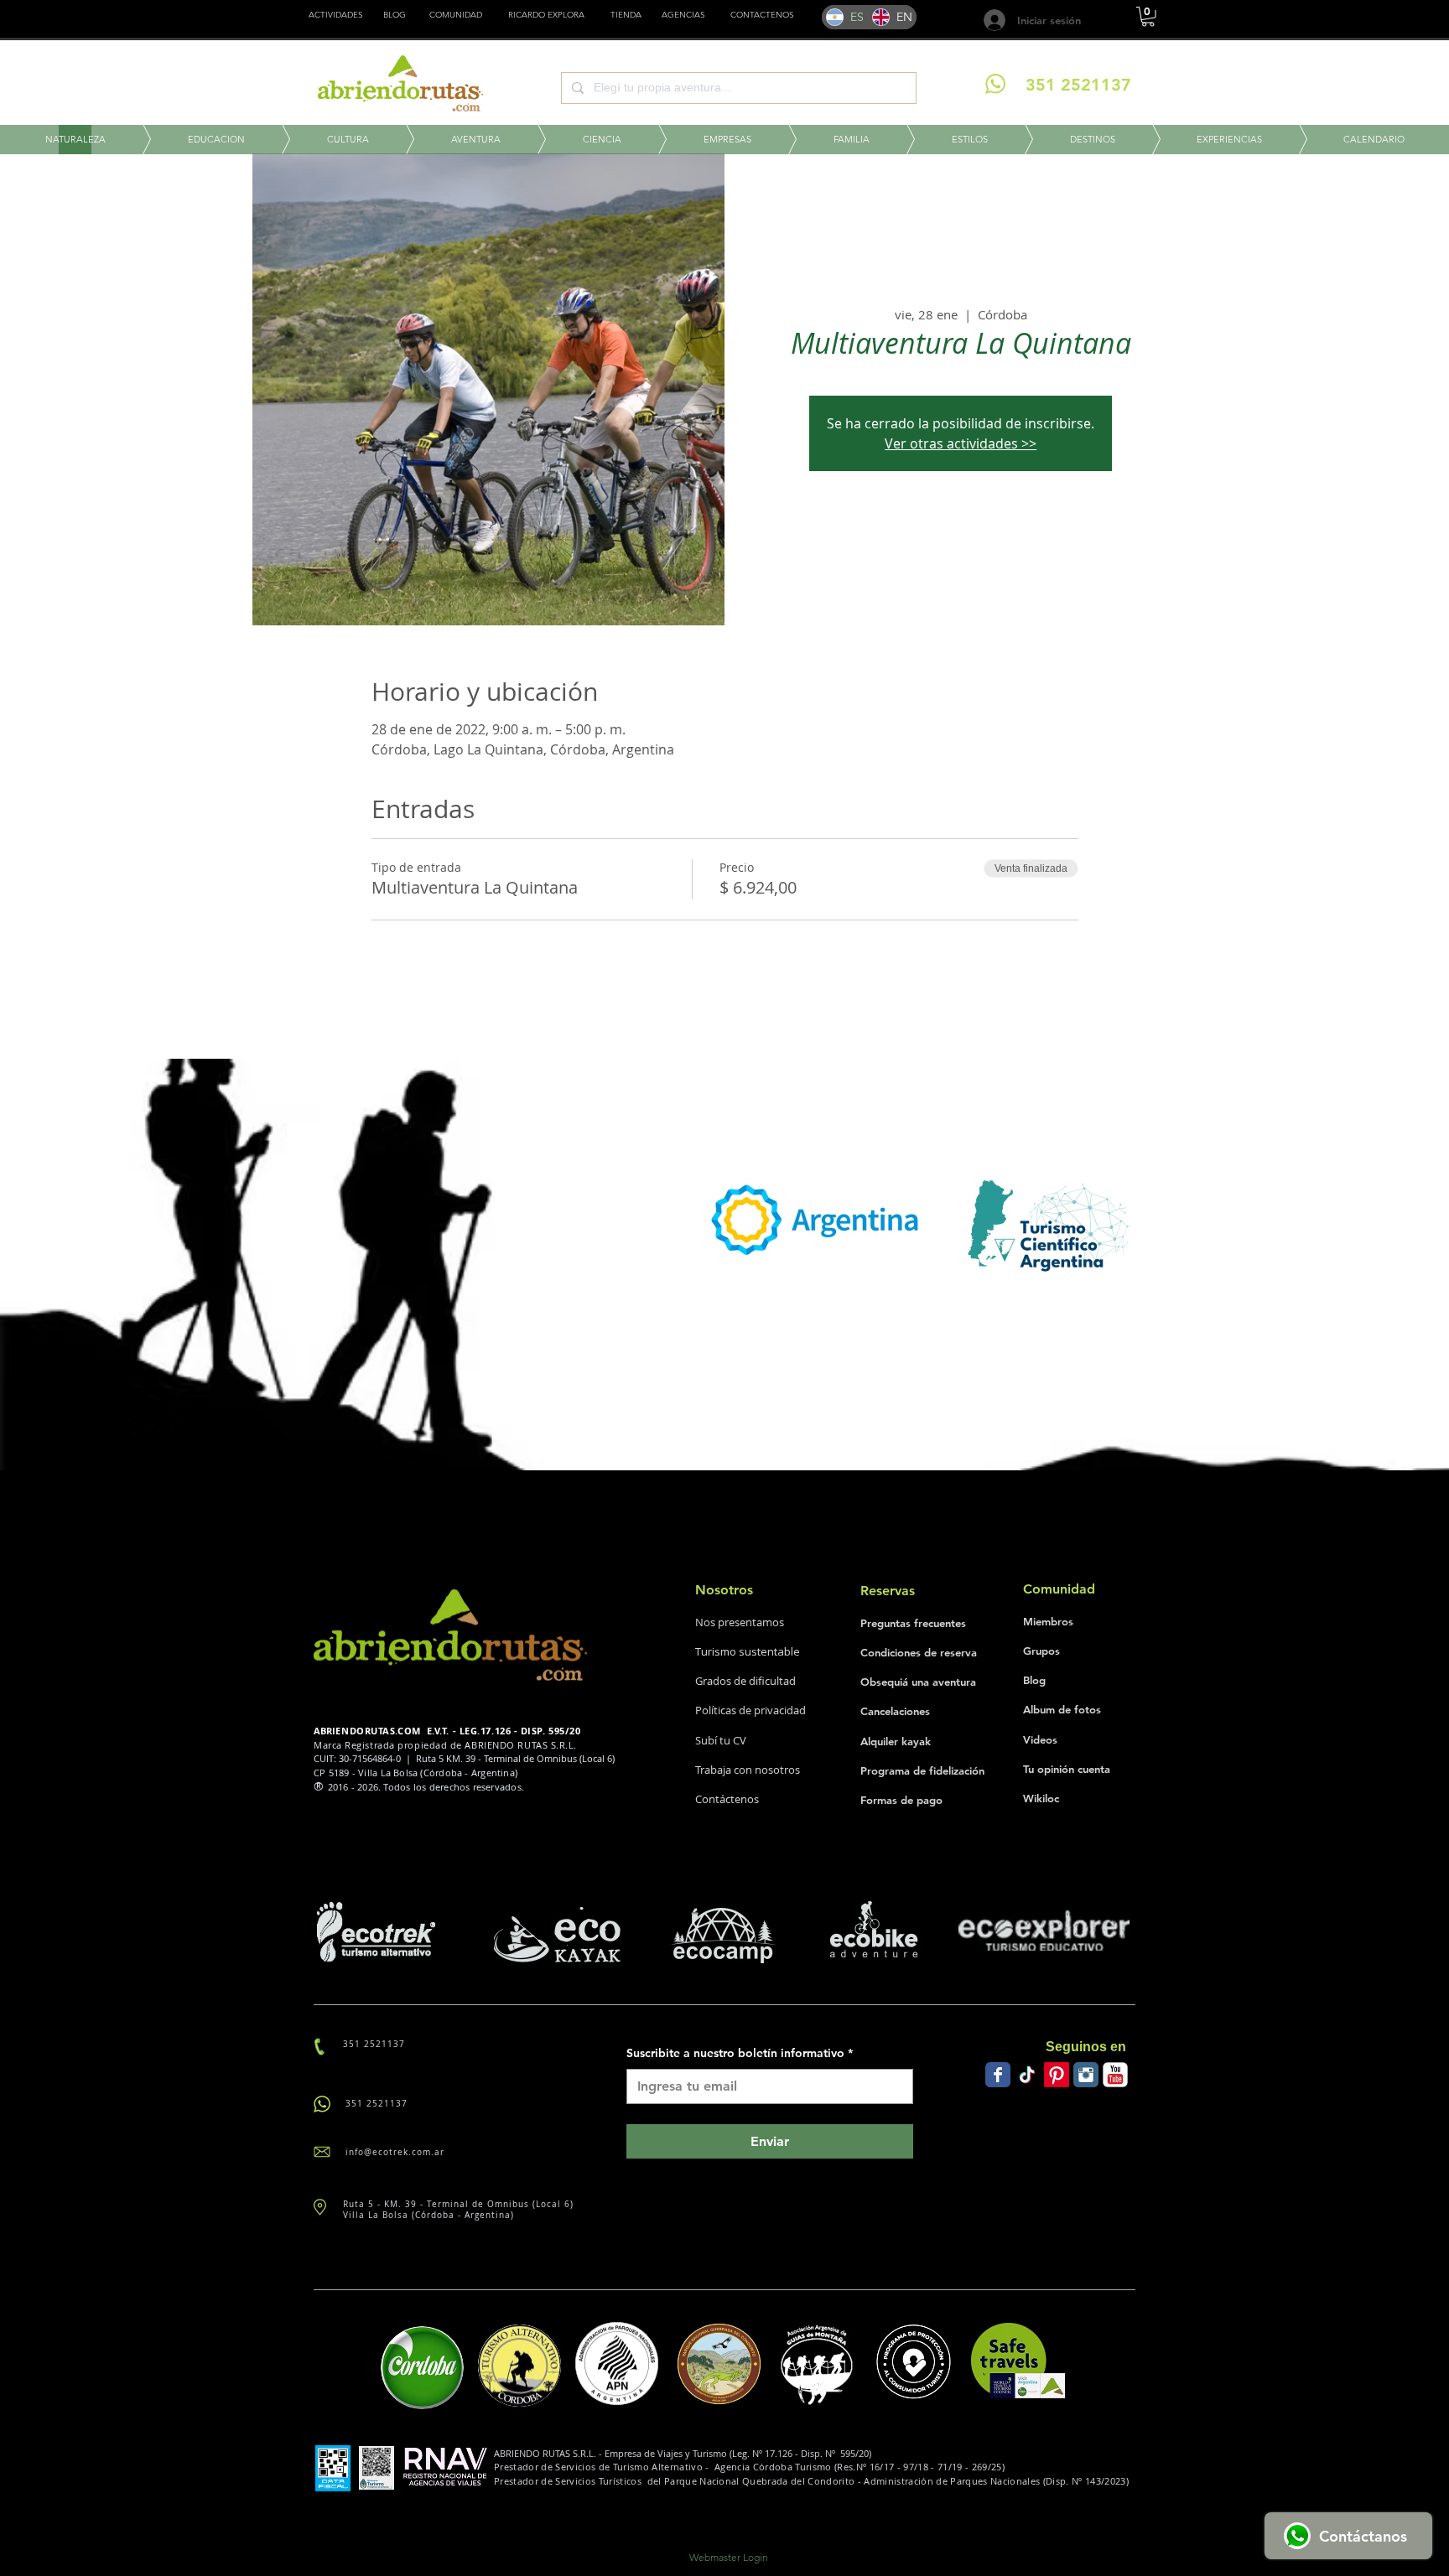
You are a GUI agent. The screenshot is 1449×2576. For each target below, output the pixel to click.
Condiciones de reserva (919, 1652)
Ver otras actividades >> (961, 443)
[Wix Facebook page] (998, 2075)
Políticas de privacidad (750, 1710)
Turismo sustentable (748, 1651)
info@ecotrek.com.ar (395, 2152)
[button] (626, 15)
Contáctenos (727, 1799)
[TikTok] (1027, 2075)
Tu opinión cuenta (1067, 1769)
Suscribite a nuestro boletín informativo (740, 2053)
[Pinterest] (1057, 2075)
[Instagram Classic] (1086, 2075)
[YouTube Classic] (1115, 2075)
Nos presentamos (740, 1622)
